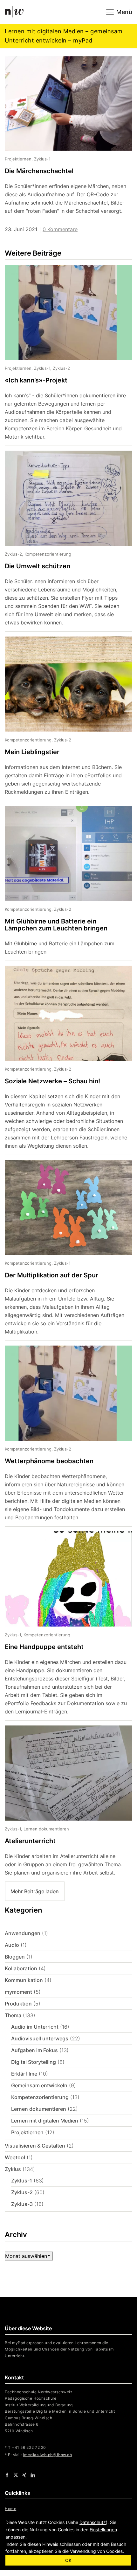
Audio (12, 1945)
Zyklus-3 (22, 2204)
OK (68, 2560)
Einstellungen (103, 2530)
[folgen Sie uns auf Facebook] (7, 2475)
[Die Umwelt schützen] (64, 541)
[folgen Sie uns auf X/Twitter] (16, 2475)
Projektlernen (27, 2132)
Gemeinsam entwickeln (39, 2085)
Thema (13, 2015)
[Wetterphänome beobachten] (64, 1436)
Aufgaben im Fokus (34, 2050)
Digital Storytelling (34, 2062)
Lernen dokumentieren (39, 2109)
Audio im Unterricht (35, 2027)
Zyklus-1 (22, 2181)
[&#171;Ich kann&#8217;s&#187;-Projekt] (64, 355)
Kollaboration (21, 1968)
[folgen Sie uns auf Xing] (24, 2475)
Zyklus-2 (22, 2192)
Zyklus (13, 2169)
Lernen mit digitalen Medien (45, 2121)
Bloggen (15, 1957)
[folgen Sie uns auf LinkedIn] (33, 2475)
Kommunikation (24, 1980)
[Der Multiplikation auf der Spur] (64, 1250)
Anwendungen (23, 1933)
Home (10, 2509)
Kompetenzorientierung (40, 2097)
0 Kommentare (60, 229)
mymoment (18, 1992)
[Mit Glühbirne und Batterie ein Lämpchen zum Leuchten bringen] (64, 883)
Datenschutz (93, 2522)
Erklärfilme (24, 2074)
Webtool (15, 2157)
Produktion (18, 2004)
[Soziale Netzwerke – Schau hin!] (64, 1060)
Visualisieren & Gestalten (35, 2146)
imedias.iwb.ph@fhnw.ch (47, 2455)
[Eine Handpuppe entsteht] (64, 1626)
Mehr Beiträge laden (35, 1891)
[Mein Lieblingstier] (64, 719)
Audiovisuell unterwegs (40, 2038)
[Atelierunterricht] (64, 1801)
